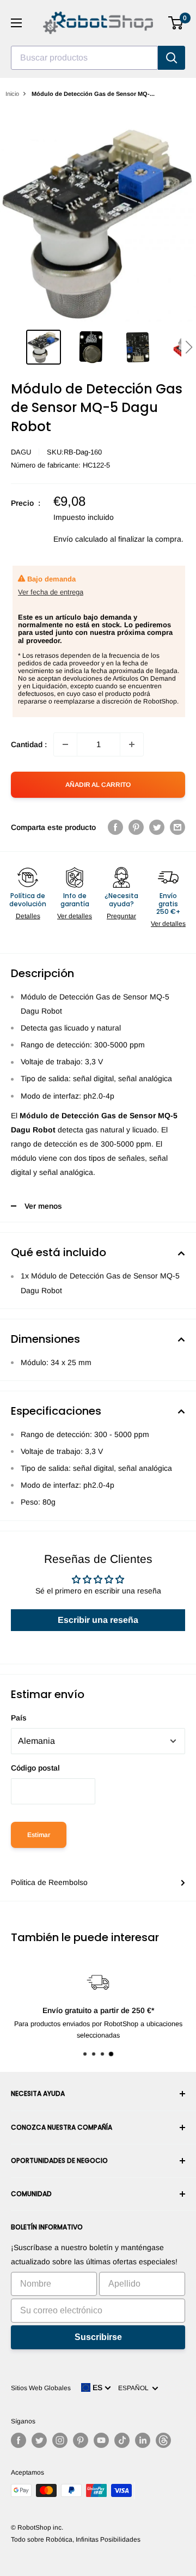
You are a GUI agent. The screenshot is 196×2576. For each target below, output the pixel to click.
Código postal (35, 1768)
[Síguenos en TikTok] (122, 2440)
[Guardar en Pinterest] (136, 827)
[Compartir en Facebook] (115, 827)
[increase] (132, 744)
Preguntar (121, 916)
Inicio (12, 94)
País (19, 1718)
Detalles (28, 916)
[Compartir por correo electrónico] (177, 827)
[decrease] (65, 744)
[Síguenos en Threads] (163, 2440)
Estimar (39, 1835)
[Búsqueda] (171, 58)
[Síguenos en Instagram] (60, 2440)
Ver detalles (75, 916)
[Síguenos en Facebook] (19, 2440)
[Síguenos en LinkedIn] (143, 2440)
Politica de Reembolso (49, 1882)
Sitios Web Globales (41, 2388)
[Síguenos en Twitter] (39, 2440)
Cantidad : (29, 744)
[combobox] (84, 58)
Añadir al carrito (98, 785)
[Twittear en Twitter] (157, 827)
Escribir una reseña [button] (98, 1620)
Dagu (21, 452)
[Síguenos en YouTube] (101, 2440)
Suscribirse (98, 2337)
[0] (176, 23)
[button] (189, 347)
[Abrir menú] (16, 23)
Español (135, 2388)
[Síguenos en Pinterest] (81, 2440)
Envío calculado (81, 539)
